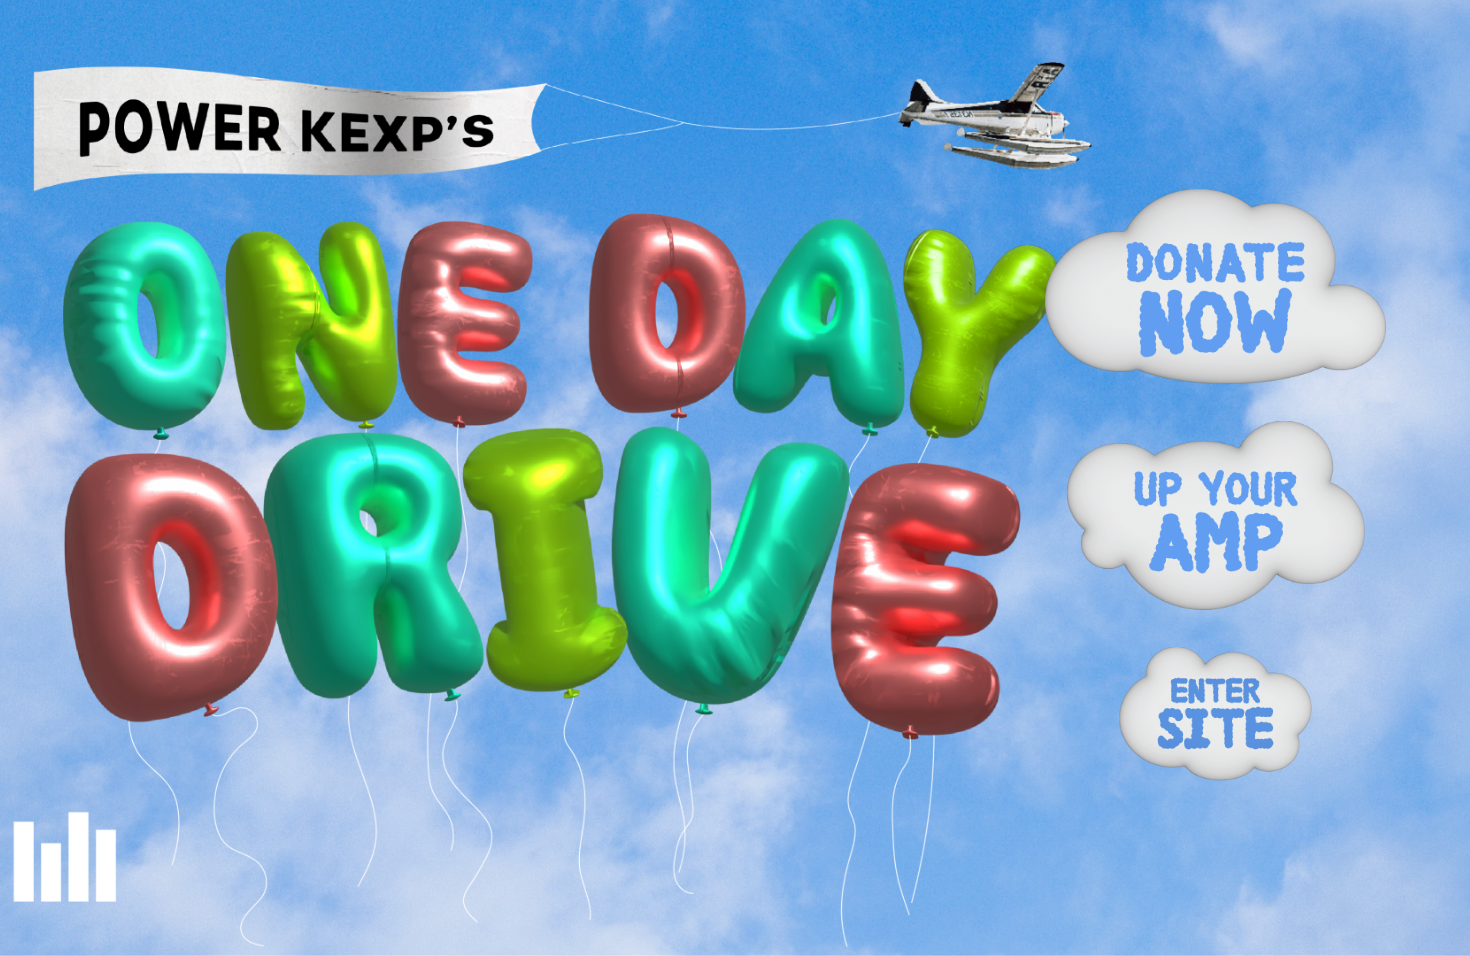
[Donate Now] (1215, 286)
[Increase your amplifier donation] (1216, 516)
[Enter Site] (1215, 714)
